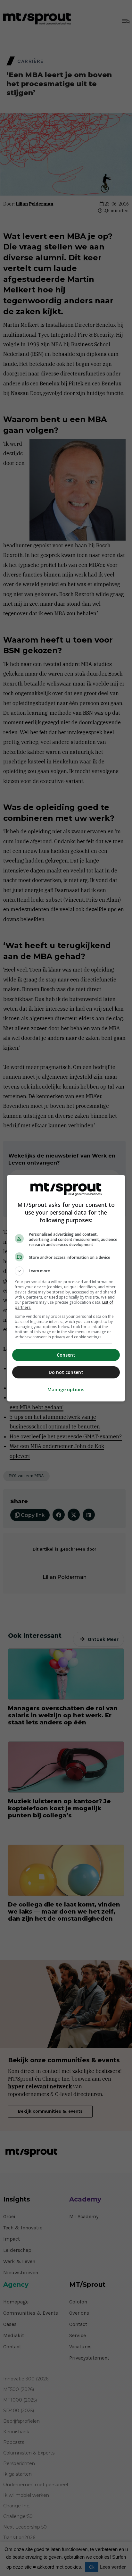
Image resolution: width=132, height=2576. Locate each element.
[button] (66, 1271)
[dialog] (66, 1288)
